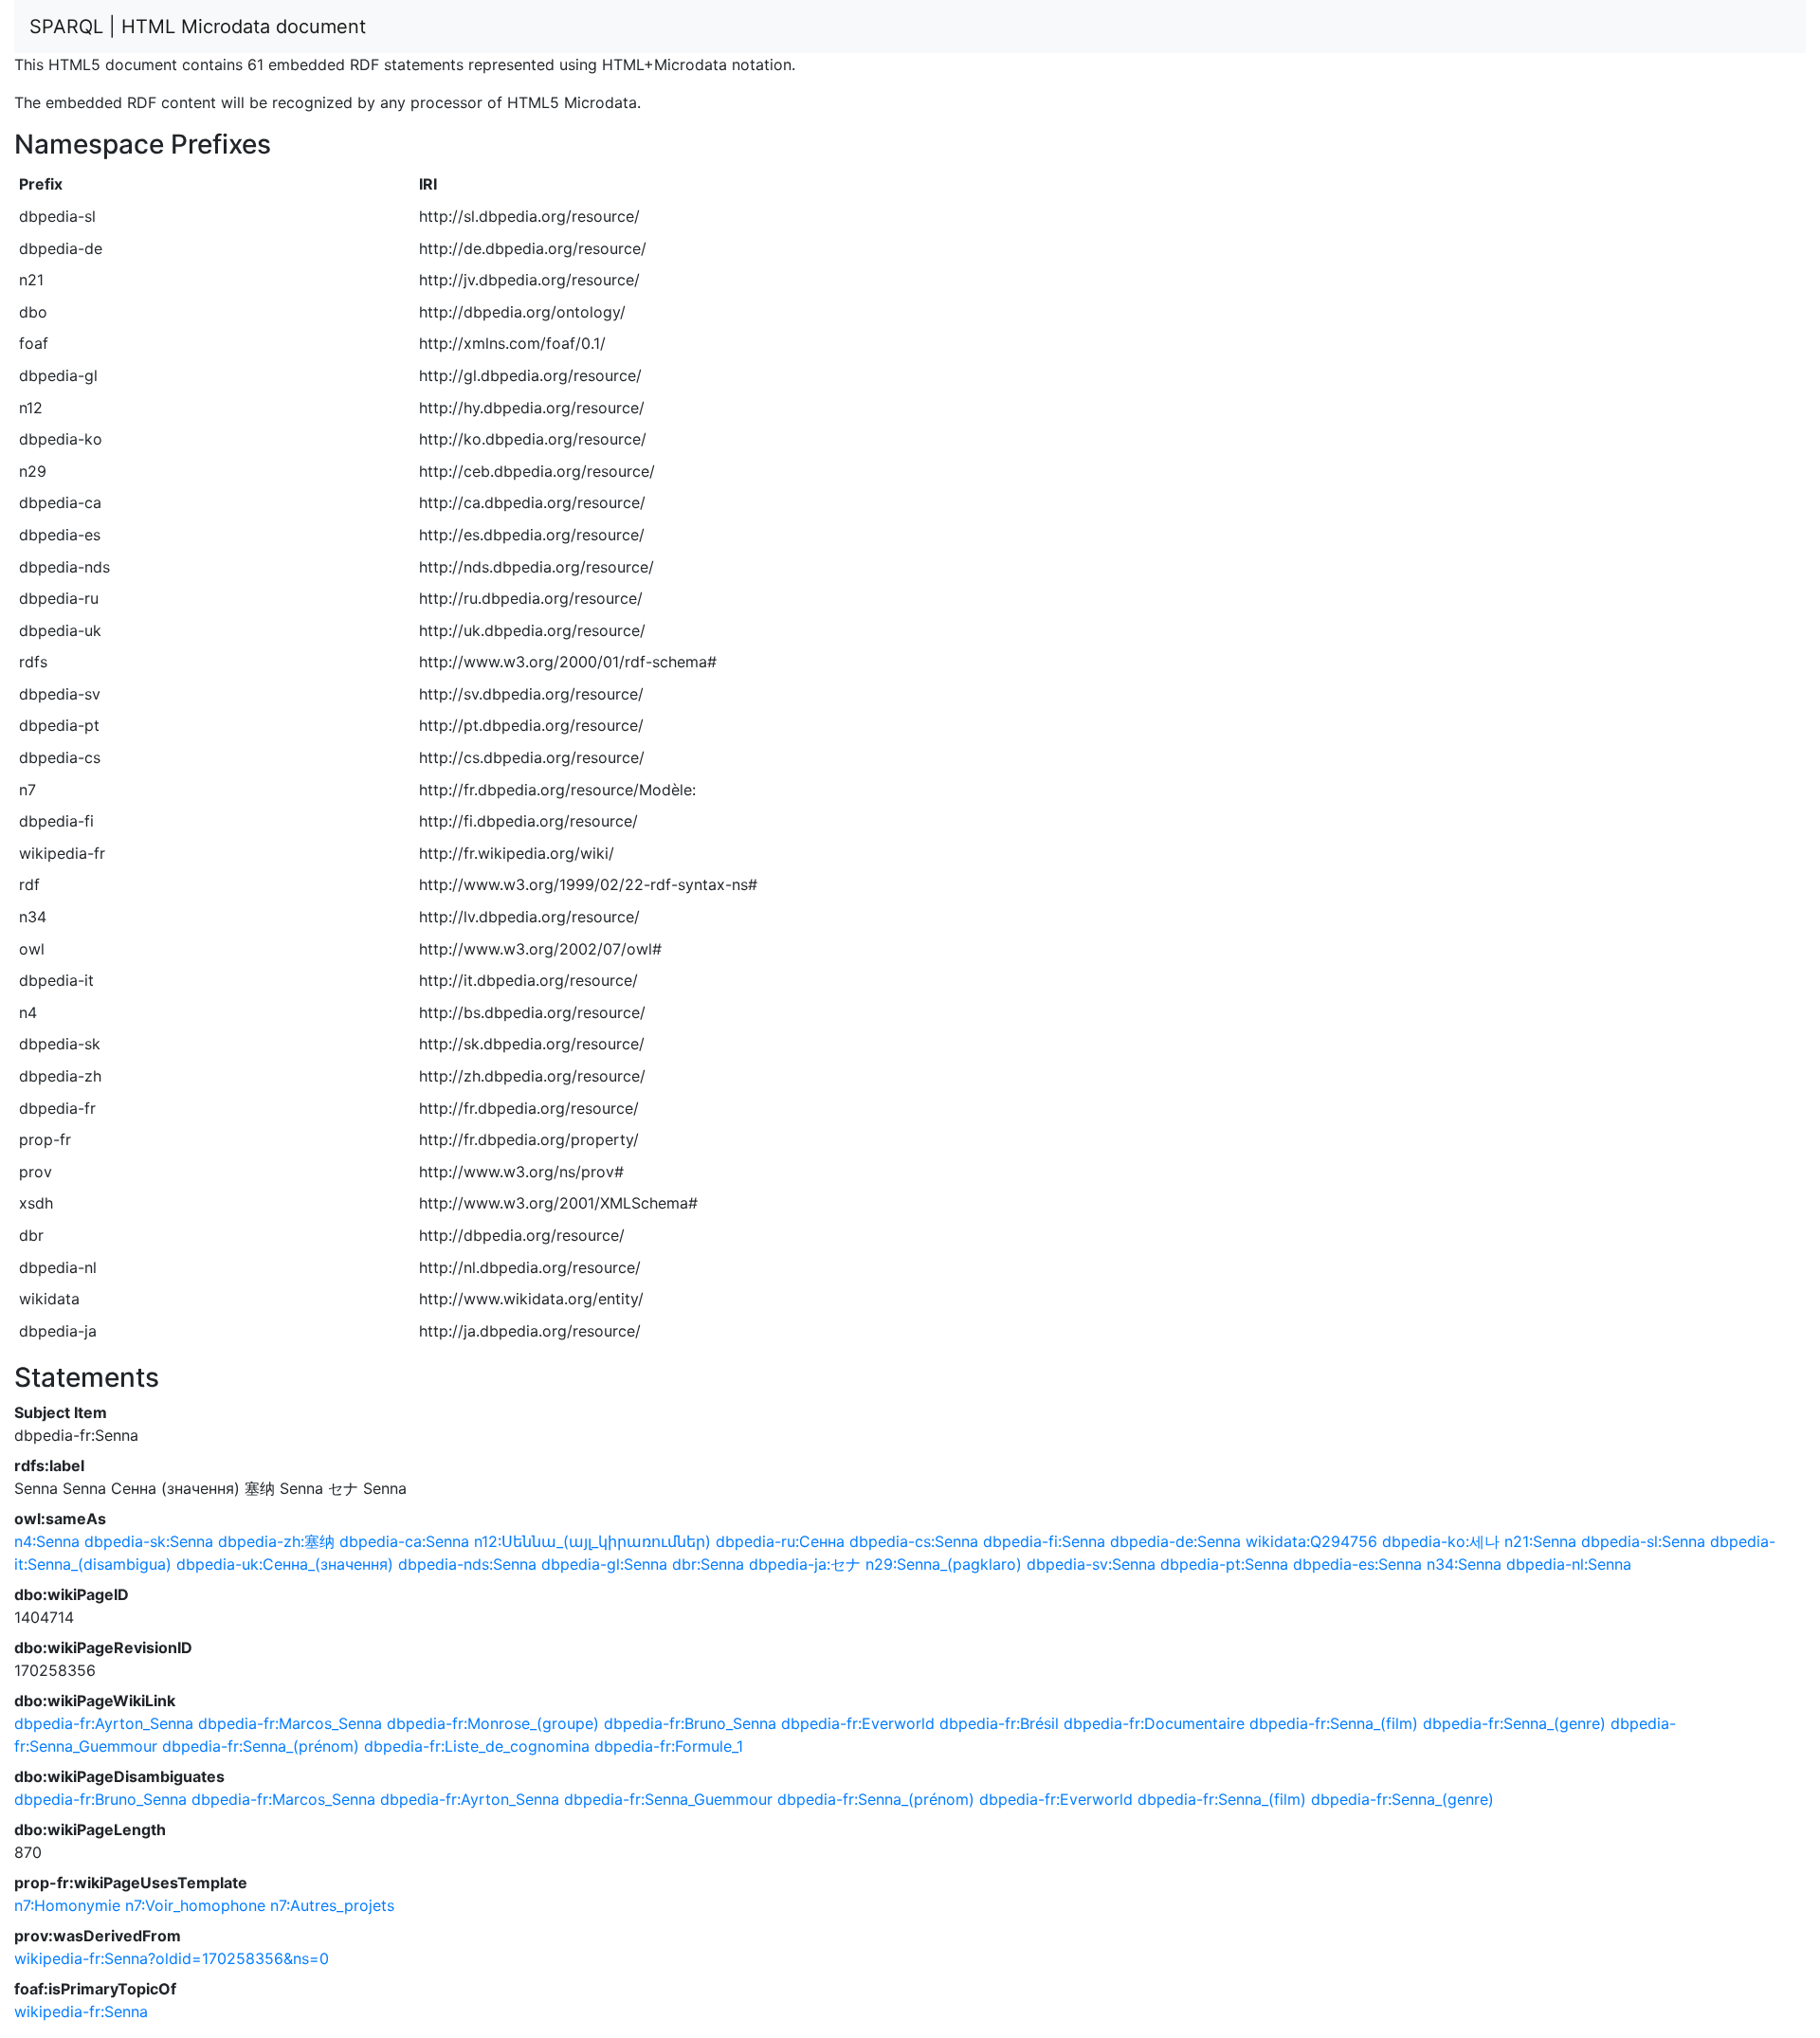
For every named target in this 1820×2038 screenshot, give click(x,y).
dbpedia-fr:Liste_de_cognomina (477, 1746)
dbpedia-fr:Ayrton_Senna (104, 1723)
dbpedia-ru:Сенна (780, 1541)
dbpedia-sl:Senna (1643, 1541)
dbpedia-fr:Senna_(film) (1334, 1723)
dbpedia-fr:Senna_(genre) (1514, 1723)
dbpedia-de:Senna (1175, 1541)
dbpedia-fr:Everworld (858, 1723)
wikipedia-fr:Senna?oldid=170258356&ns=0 (172, 1958)
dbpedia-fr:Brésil (999, 1723)
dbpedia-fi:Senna (1044, 1541)
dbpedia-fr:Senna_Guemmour (668, 1799)
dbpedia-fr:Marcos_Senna (290, 1723)
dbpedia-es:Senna (1357, 1564)
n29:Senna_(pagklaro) (944, 1564)
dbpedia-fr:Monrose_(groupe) (493, 1723)
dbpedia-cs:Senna (914, 1541)
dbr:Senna (708, 1564)
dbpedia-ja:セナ (805, 1564)
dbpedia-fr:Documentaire (1154, 1723)
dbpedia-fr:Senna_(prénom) (261, 1746)
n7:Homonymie (67, 1905)
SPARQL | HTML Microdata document (198, 27)
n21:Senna (1540, 1541)
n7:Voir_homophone (195, 1905)
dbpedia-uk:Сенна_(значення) (285, 1564)
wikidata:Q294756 (1311, 1541)
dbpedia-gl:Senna (604, 1564)
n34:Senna (1464, 1564)
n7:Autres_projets (332, 1905)
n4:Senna (47, 1541)
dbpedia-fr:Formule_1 (669, 1746)
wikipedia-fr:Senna (81, 2011)
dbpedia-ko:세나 (1441, 1541)
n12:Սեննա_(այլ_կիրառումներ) (592, 1541)
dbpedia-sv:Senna (1091, 1564)
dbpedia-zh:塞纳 (276, 1541)
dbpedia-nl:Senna (1569, 1564)
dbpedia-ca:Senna (404, 1541)
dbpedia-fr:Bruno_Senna (690, 1723)
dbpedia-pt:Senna (1224, 1564)
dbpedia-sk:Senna (149, 1541)
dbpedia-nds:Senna (467, 1564)
